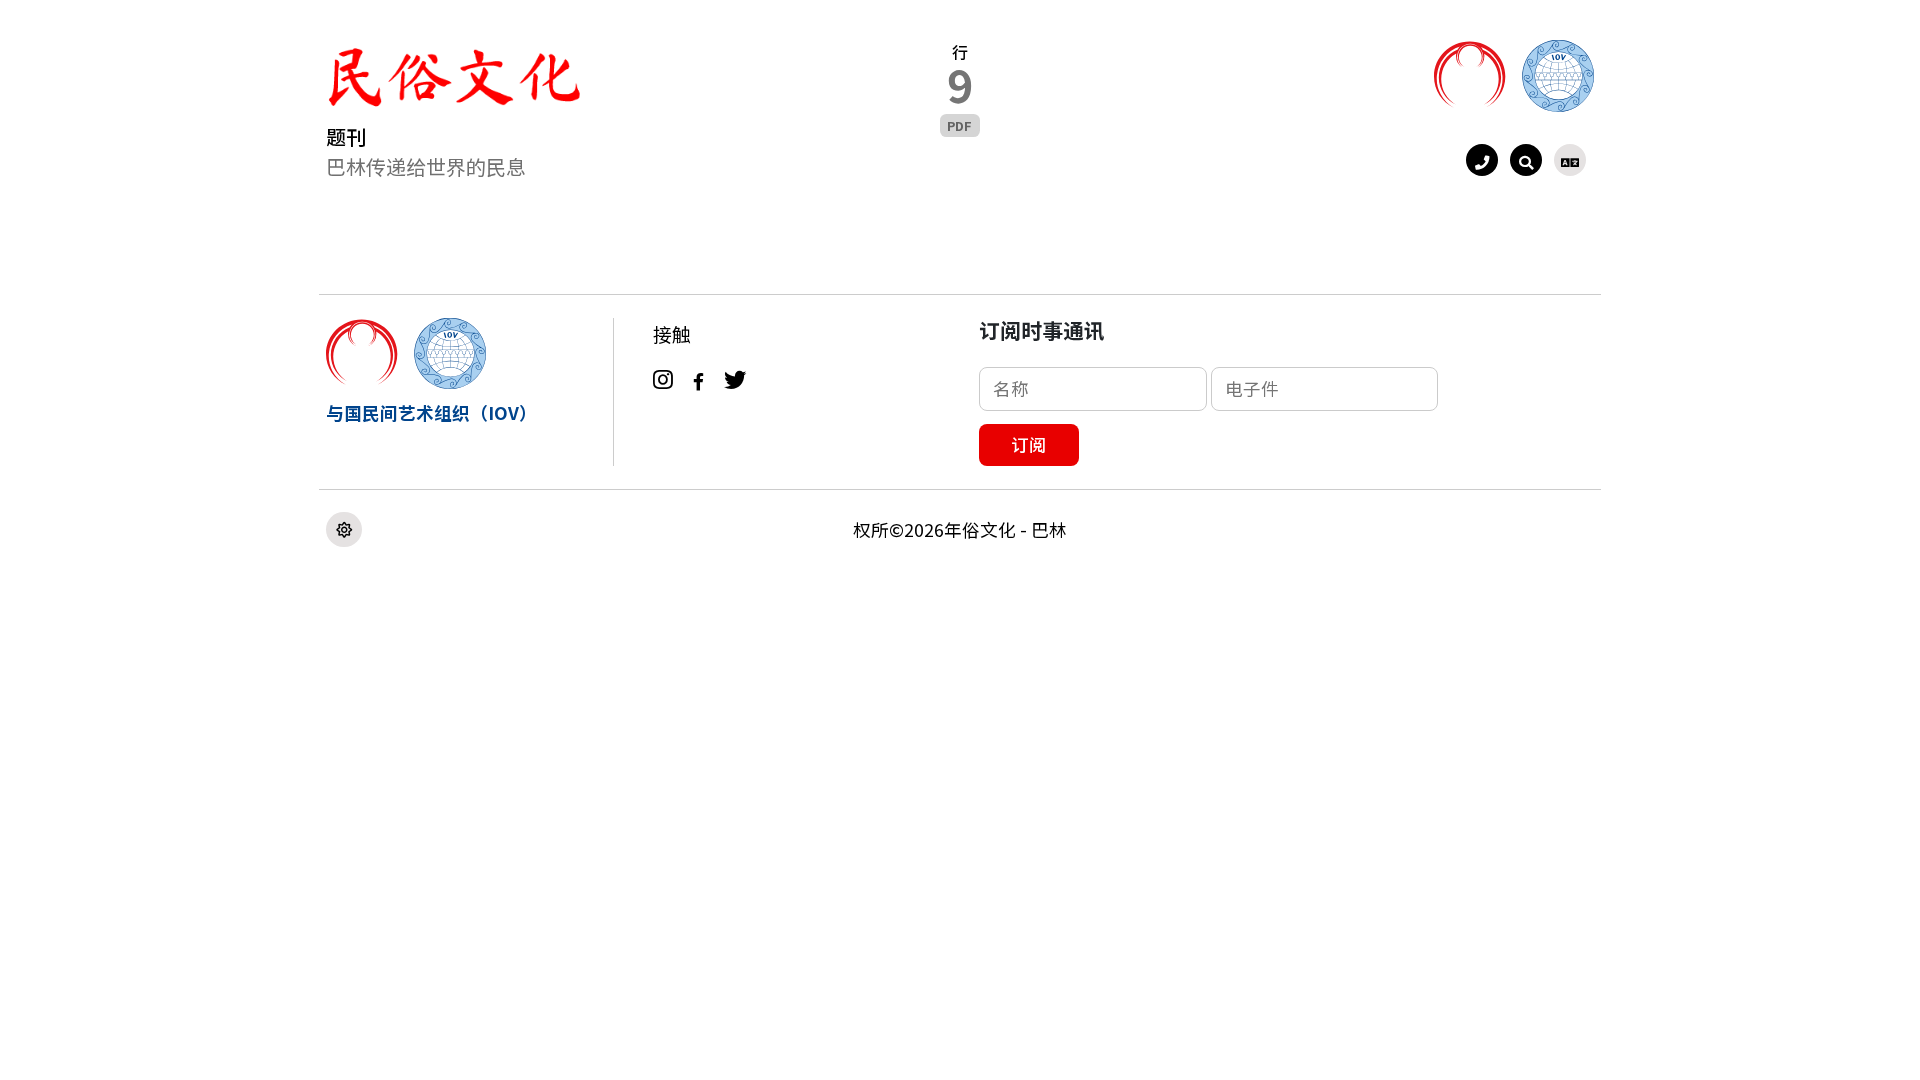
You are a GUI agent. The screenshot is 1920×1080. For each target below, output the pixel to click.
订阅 (1029, 444)
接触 (672, 334)
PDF (959, 125)
